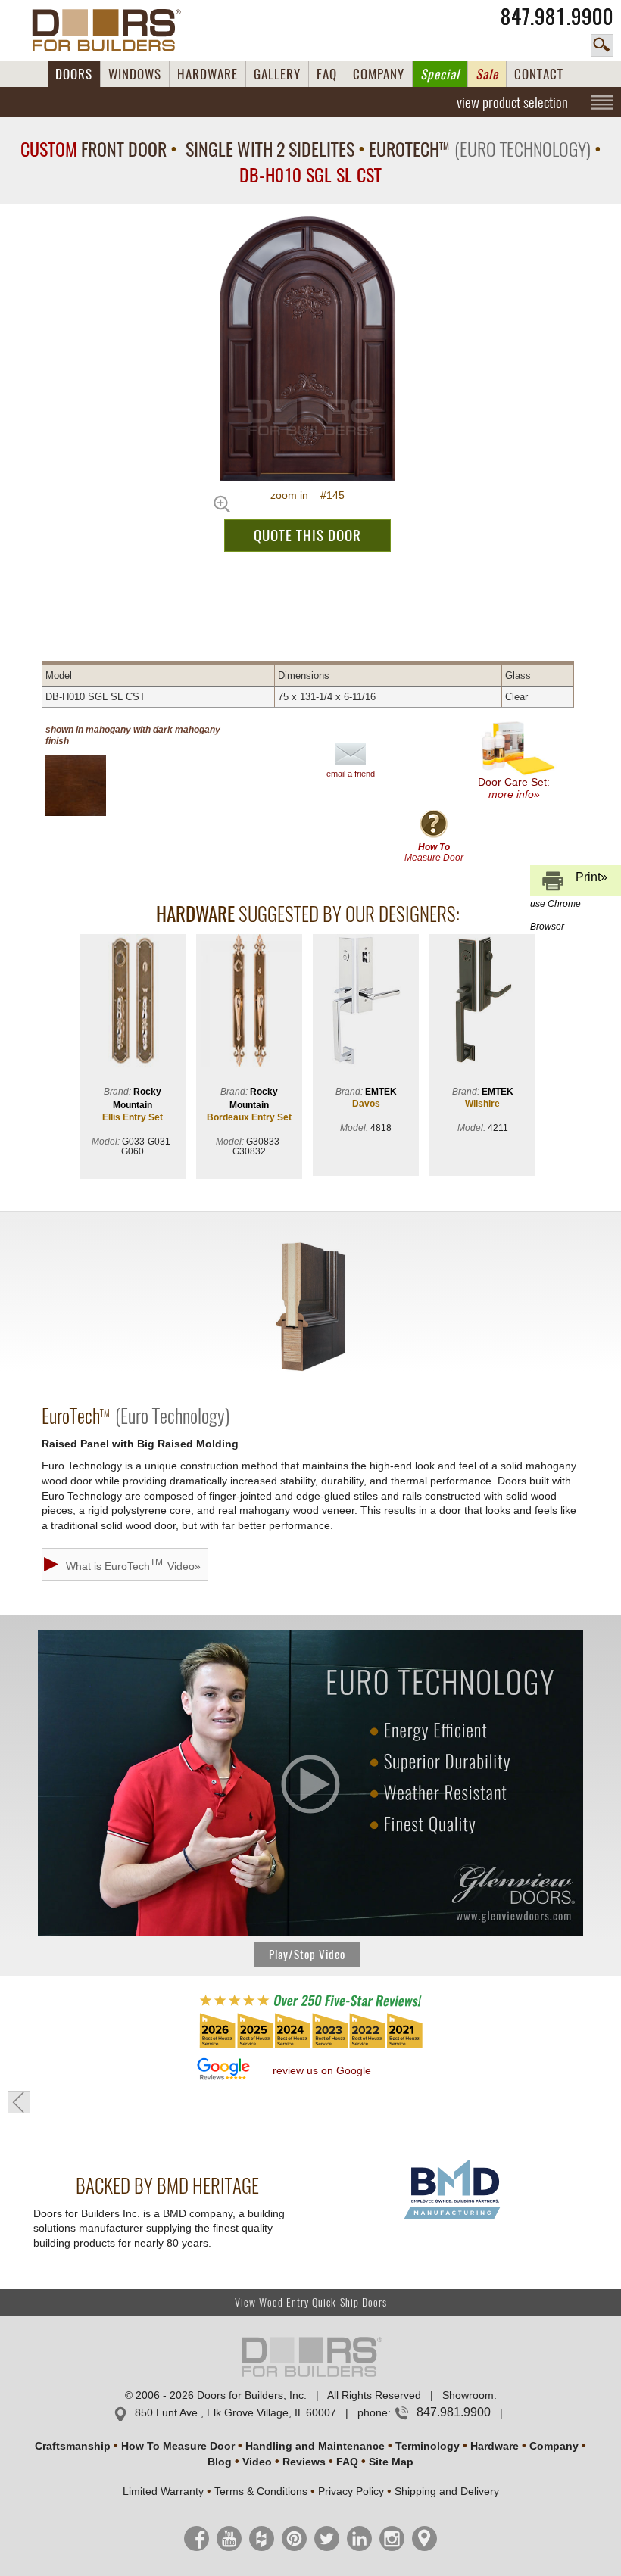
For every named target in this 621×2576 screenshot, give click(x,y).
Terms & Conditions (261, 2491)
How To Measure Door (178, 2446)
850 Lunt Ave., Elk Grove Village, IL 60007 (236, 2412)
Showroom (468, 2395)
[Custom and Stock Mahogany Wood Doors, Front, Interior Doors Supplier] (112, 30)
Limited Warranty (163, 2491)
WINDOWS (135, 74)
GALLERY (277, 74)
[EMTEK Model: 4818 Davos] (366, 1002)
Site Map (391, 2462)
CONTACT (539, 74)
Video (257, 2462)
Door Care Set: (514, 788)
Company (554, 2446)
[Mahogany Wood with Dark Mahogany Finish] (88, 786)
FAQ (327, 74)
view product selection (512, 102)
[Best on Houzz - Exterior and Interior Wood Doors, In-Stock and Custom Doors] (310, 2047)
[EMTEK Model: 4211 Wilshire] (482, 1002)
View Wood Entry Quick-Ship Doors (311, 2302)
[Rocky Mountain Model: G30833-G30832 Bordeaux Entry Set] (249, 1002)
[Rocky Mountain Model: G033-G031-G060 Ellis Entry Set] (133, 1002)
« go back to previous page (19, 2102)
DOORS (74, 74)
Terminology (428, 2446)
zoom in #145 (307, 495)
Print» (569, 883)
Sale (487, 74)
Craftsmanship (73, 2446)
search (602, 45)
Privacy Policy (351, 2491)
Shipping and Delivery (447, 2491)
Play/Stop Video (307, 1955)
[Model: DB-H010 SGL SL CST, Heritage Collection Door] (308, 349)
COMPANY (379, 74)
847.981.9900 (557, 17)
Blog (220, 2462)
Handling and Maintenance (315, 2446)
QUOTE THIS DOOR (307, 535)
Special (440, 74)
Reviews (304, 2462)
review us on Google (322, 2070)
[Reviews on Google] (223, 2070)
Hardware (495, 2446)
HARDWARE (208, 74)
